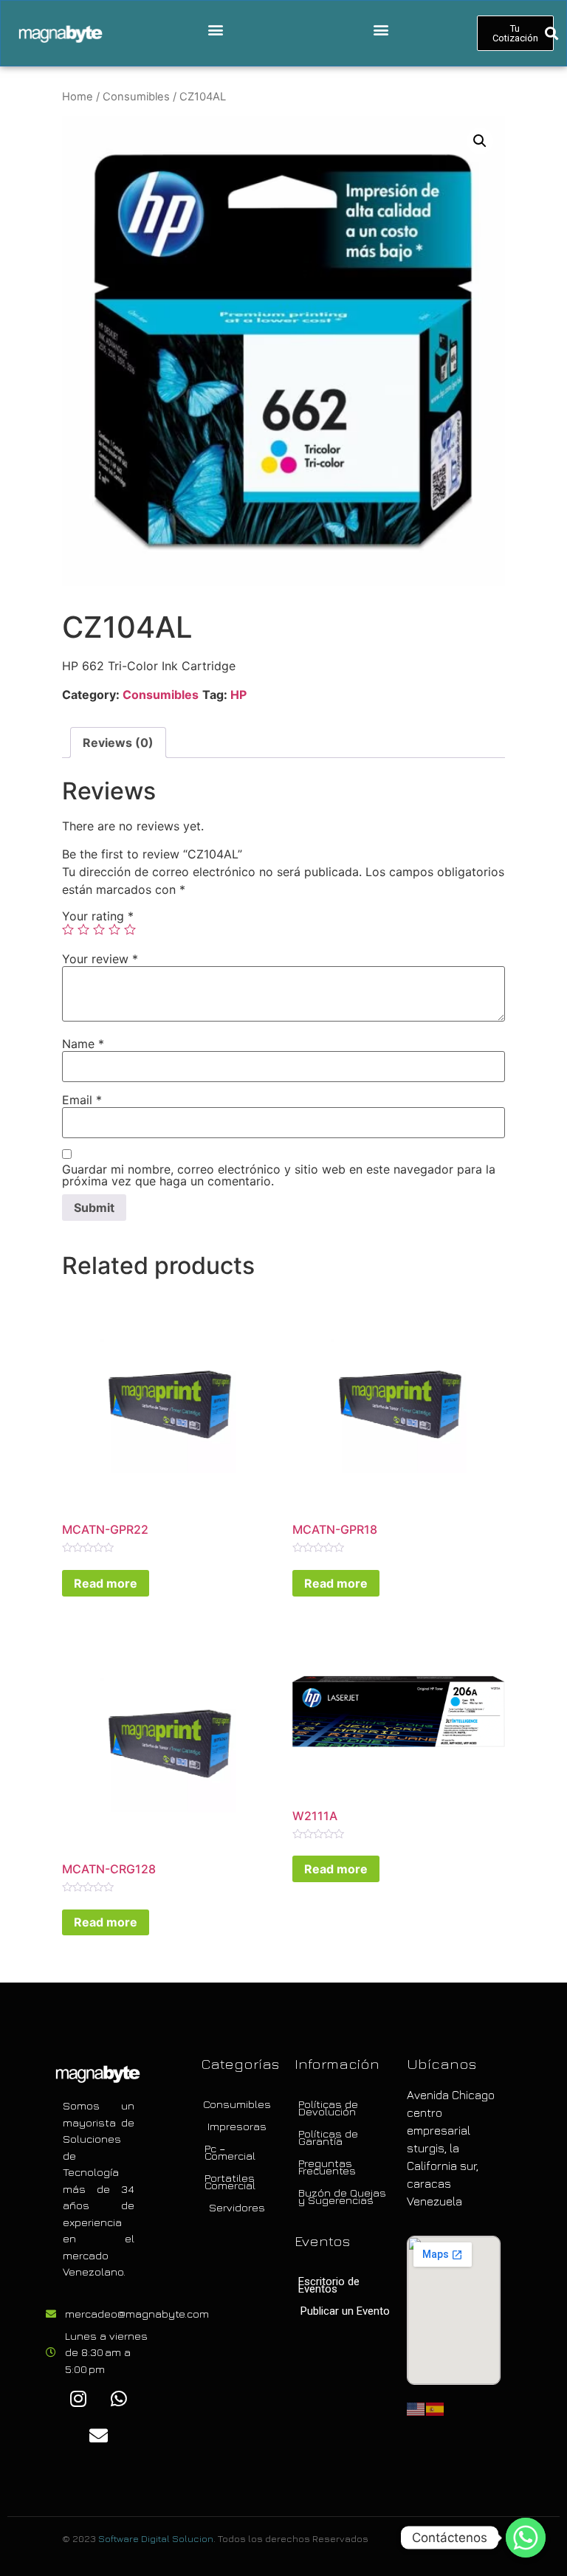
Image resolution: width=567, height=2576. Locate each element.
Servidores (237, 2207)
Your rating (98, 916)
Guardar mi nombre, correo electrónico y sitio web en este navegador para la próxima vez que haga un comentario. (279, 1175)
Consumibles (136, 97)
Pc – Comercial (230, 2152)
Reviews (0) (118, 743)
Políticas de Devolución (328, 2108)
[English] (416, 2408)
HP (238, 695)
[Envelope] (99, 2435)
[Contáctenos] (526, 2538)
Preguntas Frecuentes (327, 2167)
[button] (215, 30)
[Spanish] (436, 2408)
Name (83, 1044)
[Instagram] (78, 2398)
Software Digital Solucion (156, 2538)
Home (78, 97)
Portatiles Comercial (230, 2181)
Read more (106, 1583)
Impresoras (237, 2126)
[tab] (118, 743)
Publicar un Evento (345, 2311)
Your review (100, 959)
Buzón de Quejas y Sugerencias (342, 2196)
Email (82, 1100)
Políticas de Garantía (328, 2137)
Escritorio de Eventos (329, 2285)
